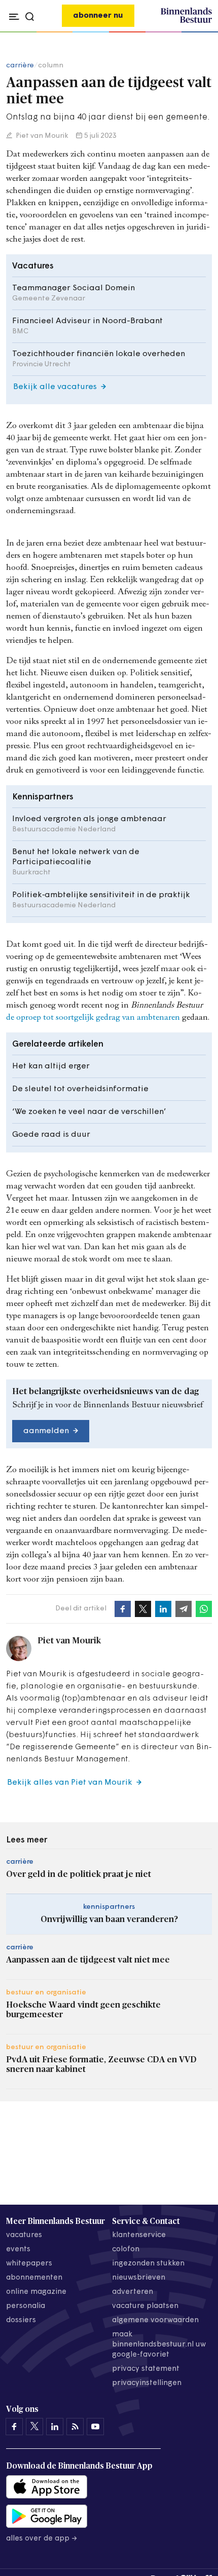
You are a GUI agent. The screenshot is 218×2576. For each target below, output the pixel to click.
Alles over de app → (42, 2539)
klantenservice (139, 2235)
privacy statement (146, 2369)
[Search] (202, 32)
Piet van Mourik (41, 136)
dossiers (21, 2320)
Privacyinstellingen (147, 2383)
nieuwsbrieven (139, 2278)
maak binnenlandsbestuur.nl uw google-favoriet (159, 2345)
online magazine (36, 2292)
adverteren (133, 2292)
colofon (126, 2250)
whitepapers (29, 2264)
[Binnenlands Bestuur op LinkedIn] (55, 2427)
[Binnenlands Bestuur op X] (34, 2427)
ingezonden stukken (148, 2264)
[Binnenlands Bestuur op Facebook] (14, 2427)
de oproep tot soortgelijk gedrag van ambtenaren (93, 1018)
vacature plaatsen (145, 2306)
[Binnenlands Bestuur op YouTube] (95, 2427)
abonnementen (34, 2278)
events (18, 2250)
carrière (20, 66)
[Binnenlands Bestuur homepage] (186, 21)
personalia (26, 2306)
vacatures (24, 2235)
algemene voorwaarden (155, 2320)
